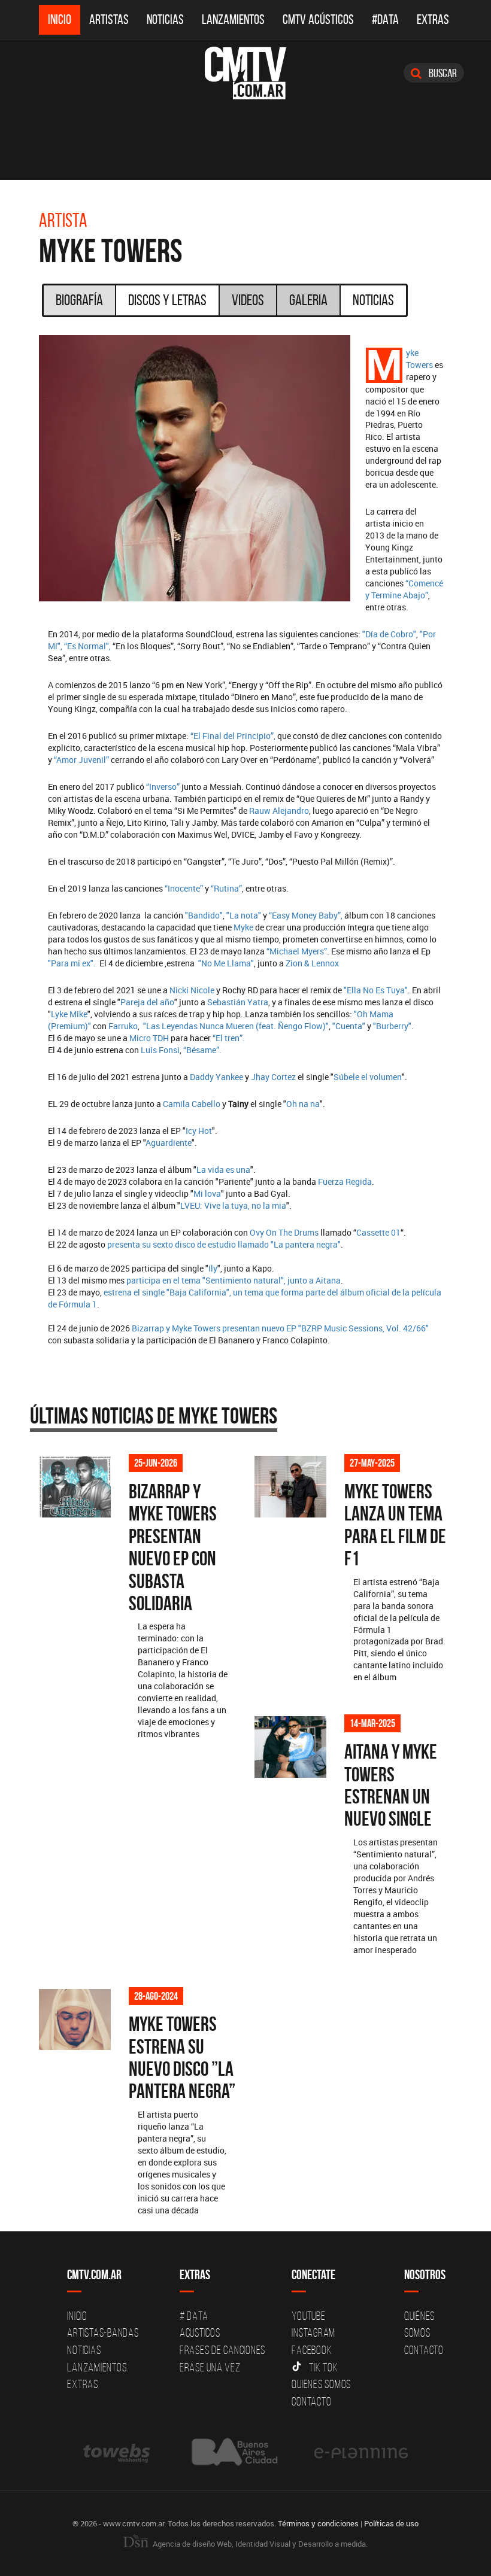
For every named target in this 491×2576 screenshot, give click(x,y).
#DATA (385, 19)
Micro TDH (149, 1038)
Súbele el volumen (368, 1077)
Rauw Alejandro (279, 810)
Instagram (313, 2332)
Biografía (79, 300)
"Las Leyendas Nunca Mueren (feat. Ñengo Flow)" (236, 1026)
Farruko (122, 1026)
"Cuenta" (348, 1026)
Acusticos (200, 2332)
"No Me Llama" (226, 963)
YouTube (308, 2316)
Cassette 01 (378, 1232)
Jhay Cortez (273, 1077)
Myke (243, 927)
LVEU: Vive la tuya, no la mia (233, 1205)
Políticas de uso (391, 2523)
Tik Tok (323, 2367)
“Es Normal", (87, 646)
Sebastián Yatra (238, 1002)
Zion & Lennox (312, 963)
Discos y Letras (167, 300)
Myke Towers (419, 359)
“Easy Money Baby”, (305, 915)
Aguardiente (169, 1143)
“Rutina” (226, 888)
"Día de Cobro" (389, 634)
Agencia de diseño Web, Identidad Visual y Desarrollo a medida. (259, 2544)
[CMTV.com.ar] (245, 73)
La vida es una (223, 1170)
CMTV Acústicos (318, 19)
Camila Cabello (193, 1104)
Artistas (109, 19)
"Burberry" (391, 1026)
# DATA (194, 2316)
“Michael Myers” (297, 951)
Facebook (312, 2350)
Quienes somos (321, 2384)
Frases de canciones (222, 2350)
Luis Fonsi (160, 1050)
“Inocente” (185, 888)
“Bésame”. (202, 1050)
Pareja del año (147, 1002)
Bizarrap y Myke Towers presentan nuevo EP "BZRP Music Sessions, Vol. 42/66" (280, 1328)
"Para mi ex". (72, 963)
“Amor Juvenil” (81, 760)
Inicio (60, 19)
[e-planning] (361, 2452)
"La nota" (244, 915)
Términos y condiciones (318, 2523)
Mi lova (207, 1193)
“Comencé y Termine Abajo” (404, 589)
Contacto (311, 2401)
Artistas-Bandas (103, 2332)
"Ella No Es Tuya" (376, 990)
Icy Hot (199, 1131)
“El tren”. (229, 1038)
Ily (213, 1268)
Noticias (165, 19)
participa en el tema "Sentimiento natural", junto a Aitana (234, 1280)
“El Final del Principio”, (233, 736)
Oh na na (303, 1104)
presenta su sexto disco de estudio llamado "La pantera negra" (224, 1244)
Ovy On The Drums (284, 1232)
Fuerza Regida (345, 1181)
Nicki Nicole (192, 990)
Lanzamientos (233, 19)
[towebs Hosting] (118, 2452)
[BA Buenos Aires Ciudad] (233, 2452)
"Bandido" (204, 915)
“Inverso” (163, 787)
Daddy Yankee (216, 1077)
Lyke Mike (69, 1014)
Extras (433, 19)
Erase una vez (210, 2367)
